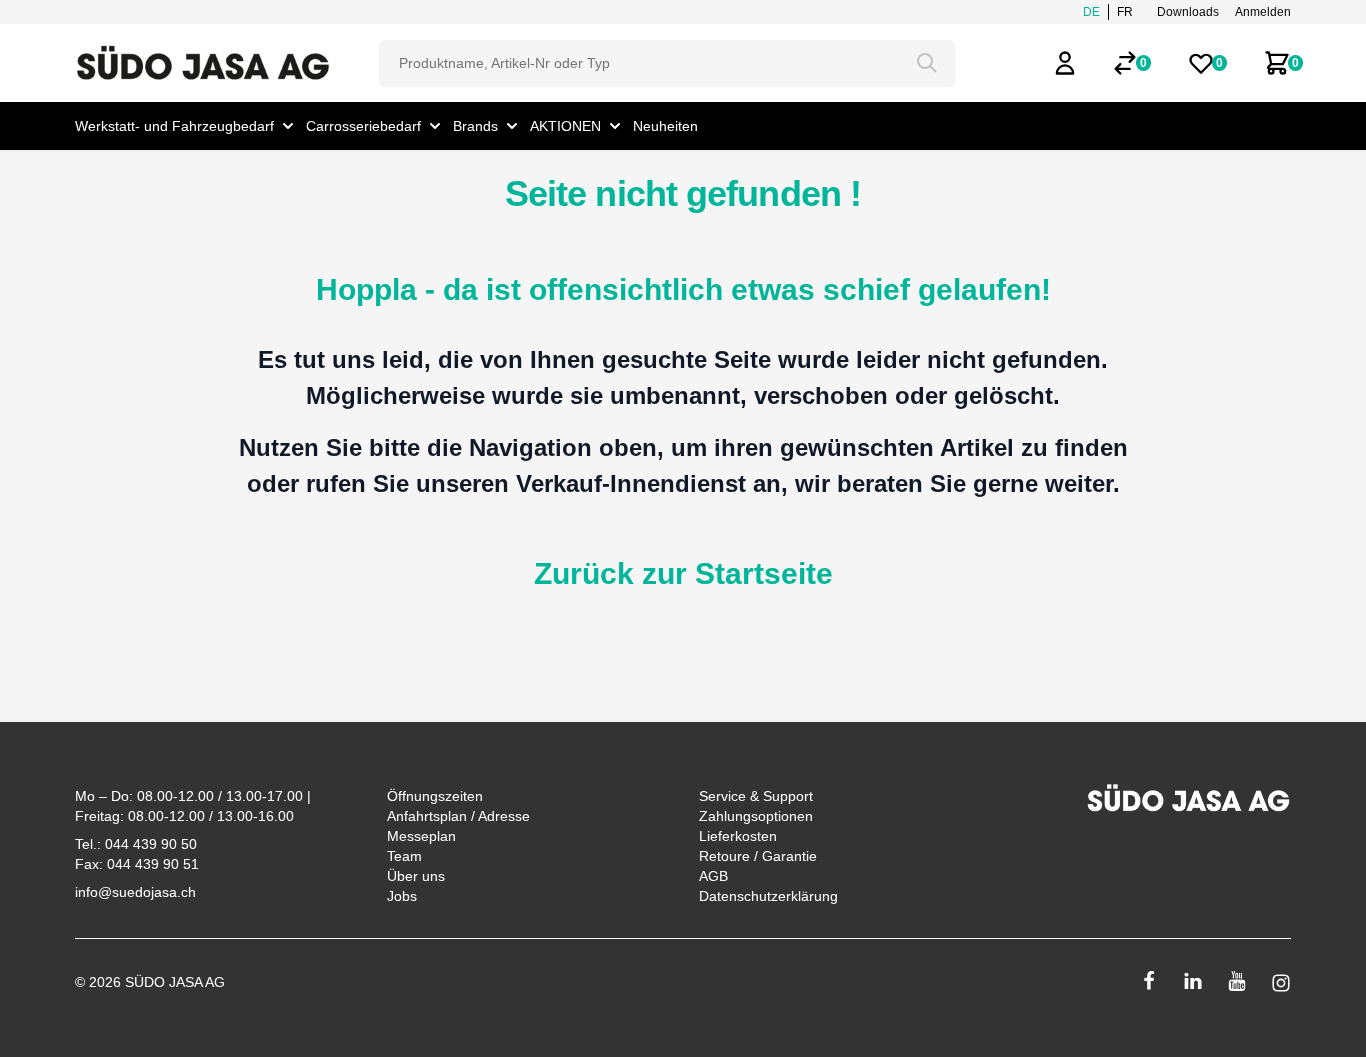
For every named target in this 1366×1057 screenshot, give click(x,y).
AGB (713, 876)
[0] (1125, 63)
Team (404, 856)
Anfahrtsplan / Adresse (458, 816)
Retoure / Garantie (758, 856)
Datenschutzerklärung (768, 896)
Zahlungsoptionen (756, 816)
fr (1125, 12)
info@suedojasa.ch (135, 892)
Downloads (1188, 12)
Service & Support (756, 796)
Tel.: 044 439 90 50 (136, 844)
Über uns (416, 876)
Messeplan (421, 836)
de (1091, 12)
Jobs (402, 896)
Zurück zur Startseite (683, 573)
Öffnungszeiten (435, 796)
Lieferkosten (738, 836)
